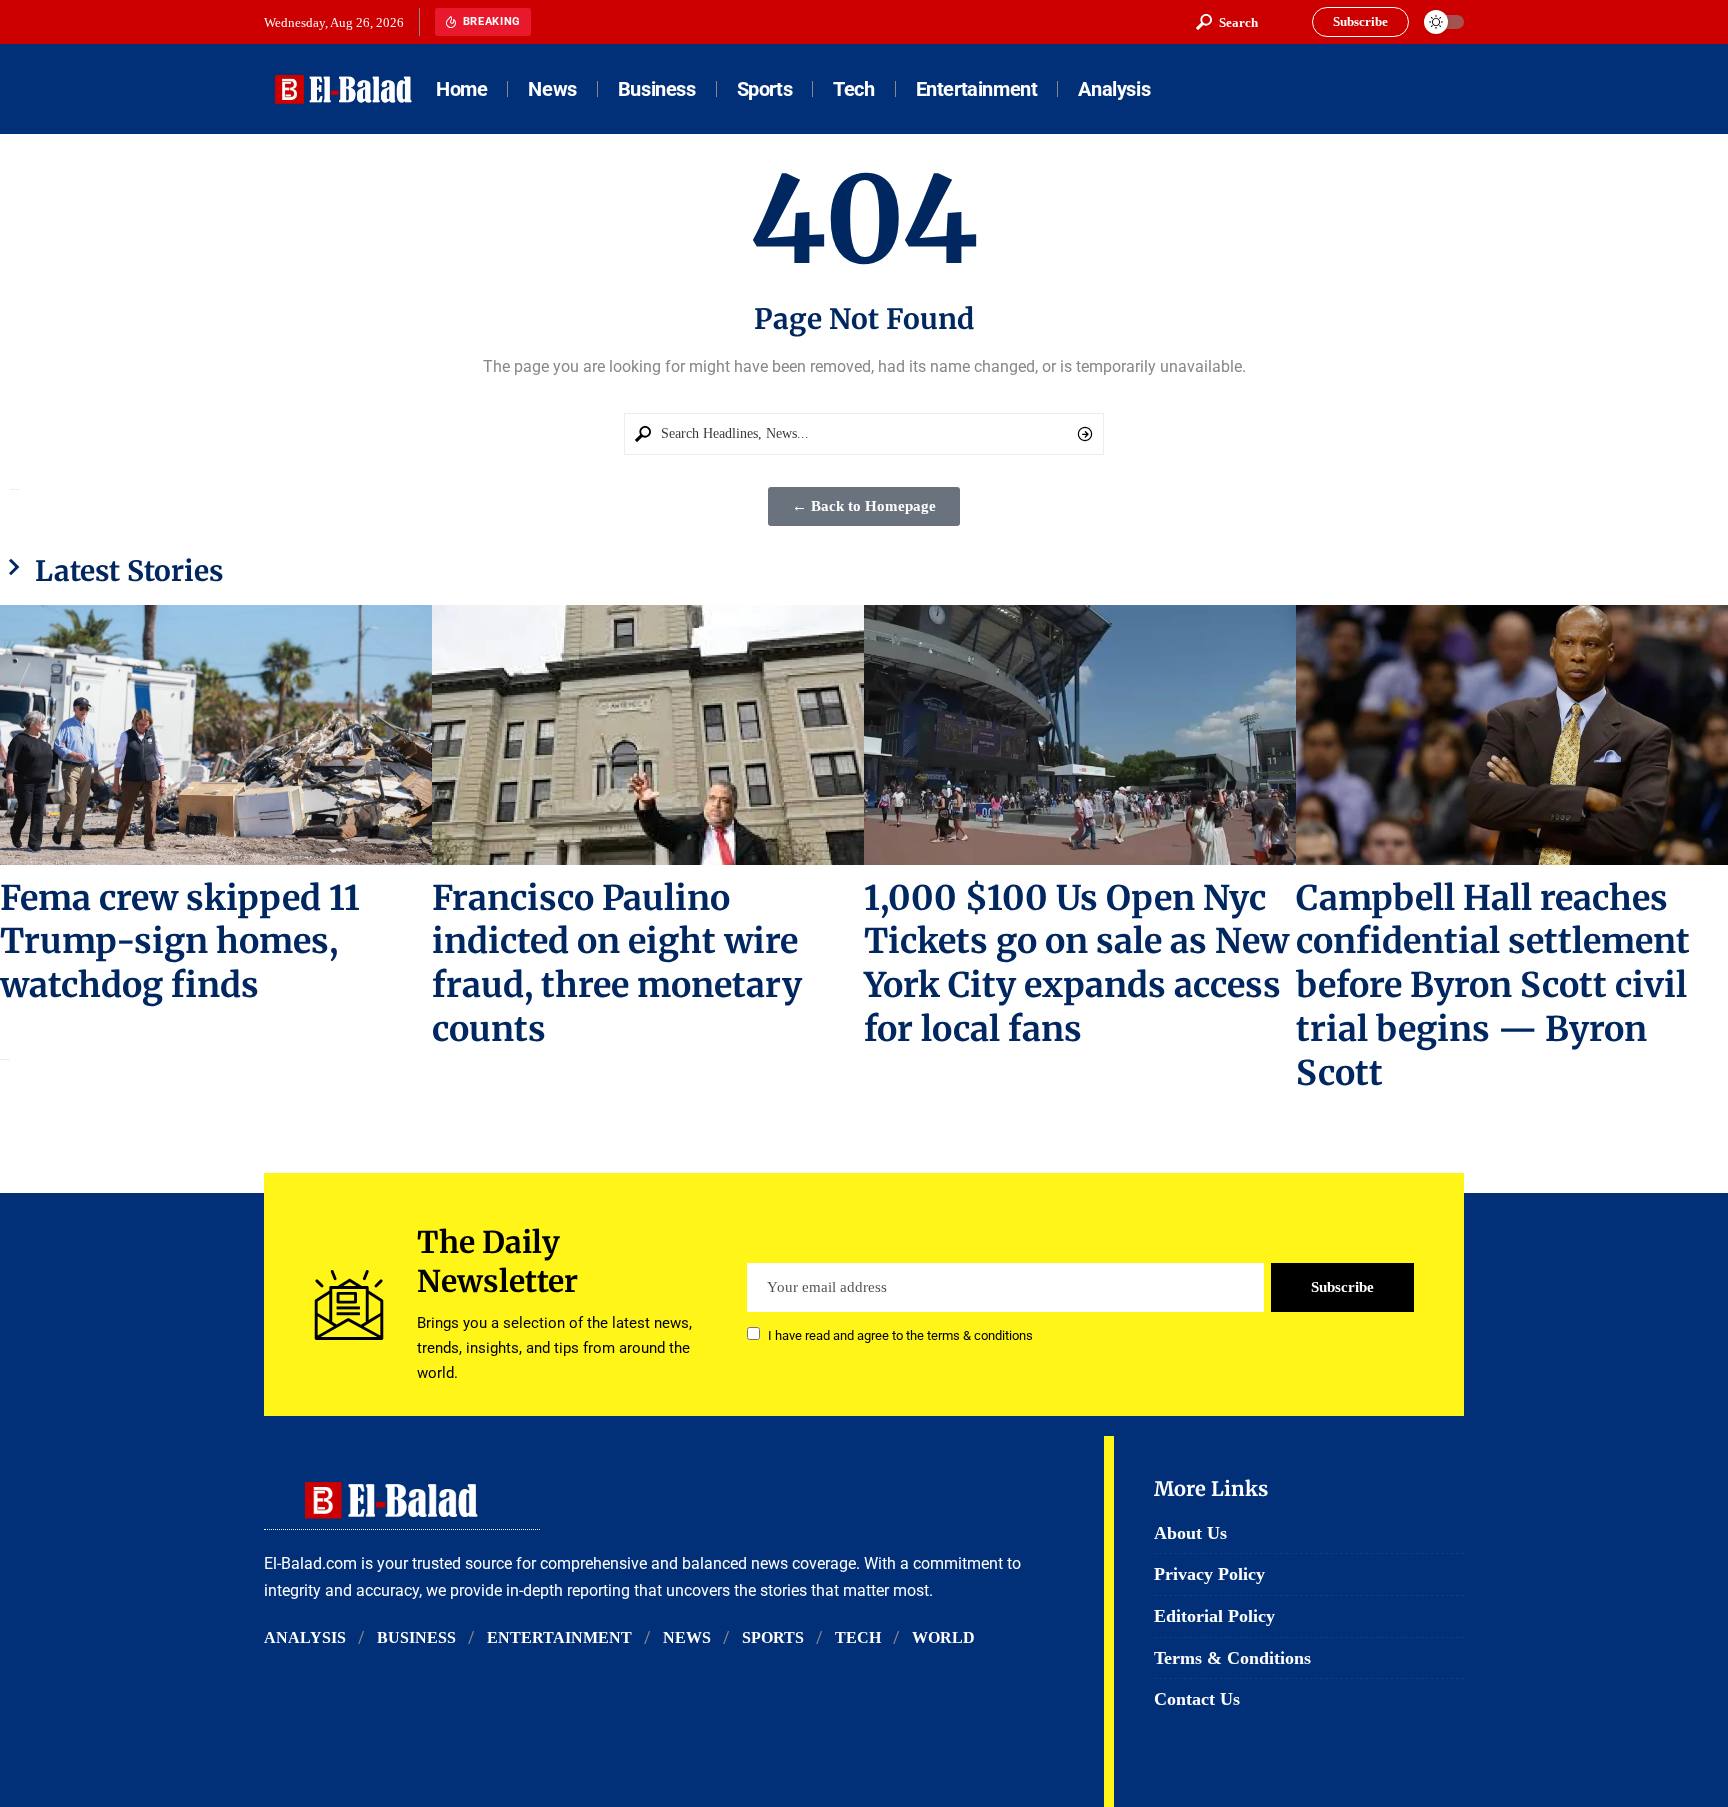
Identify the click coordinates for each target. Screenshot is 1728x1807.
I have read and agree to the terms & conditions (900, 1335)
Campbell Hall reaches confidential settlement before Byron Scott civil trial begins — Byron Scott (1493, 986)
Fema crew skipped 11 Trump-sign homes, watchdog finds (180, 942)
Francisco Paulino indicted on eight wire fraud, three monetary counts (617, 964)
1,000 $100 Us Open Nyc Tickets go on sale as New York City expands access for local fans (1076, 964)
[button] (1227, 22)
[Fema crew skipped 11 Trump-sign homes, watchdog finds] (216, 734)
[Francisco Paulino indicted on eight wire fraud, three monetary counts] (648, 734)
